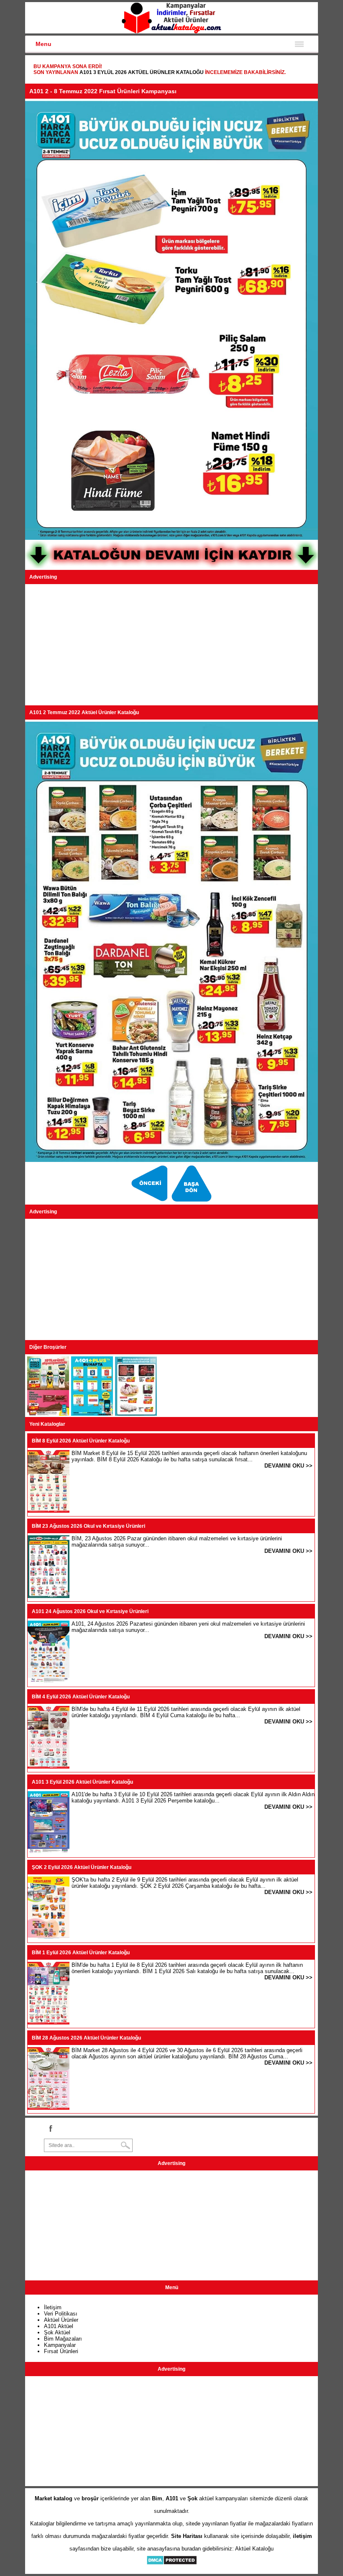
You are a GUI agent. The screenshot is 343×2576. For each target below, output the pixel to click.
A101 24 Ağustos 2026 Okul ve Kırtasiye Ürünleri (90, 1611)
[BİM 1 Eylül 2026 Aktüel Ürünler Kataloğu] (49, 2023)
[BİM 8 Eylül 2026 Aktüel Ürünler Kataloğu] (49, 1511)
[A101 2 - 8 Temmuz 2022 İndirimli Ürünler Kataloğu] (48, 1414)
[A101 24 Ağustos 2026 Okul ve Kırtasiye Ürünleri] (49, 1681)
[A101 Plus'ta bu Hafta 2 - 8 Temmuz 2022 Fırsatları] (92, 1414)
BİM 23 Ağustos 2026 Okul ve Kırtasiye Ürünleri (88, 1526)
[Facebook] (50, 2128)
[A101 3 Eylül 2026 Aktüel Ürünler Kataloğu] (49, 1852)
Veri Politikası (61, 2314)
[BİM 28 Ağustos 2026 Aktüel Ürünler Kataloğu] (49, 2108)
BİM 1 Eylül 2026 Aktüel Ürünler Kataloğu (81, 1953)
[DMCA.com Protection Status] (172, 2563)
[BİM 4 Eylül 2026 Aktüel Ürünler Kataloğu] (49, 1767)
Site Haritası (187, 2536)
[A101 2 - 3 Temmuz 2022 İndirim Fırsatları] (150, 1201)
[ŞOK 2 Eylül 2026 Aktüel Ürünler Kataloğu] (49, 1937)
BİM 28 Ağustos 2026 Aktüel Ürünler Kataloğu (86, 2038)
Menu (44, 44)
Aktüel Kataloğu (254, 2549)
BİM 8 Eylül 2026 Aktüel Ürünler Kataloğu (81, 1441)
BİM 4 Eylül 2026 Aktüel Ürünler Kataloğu (81, 1697)
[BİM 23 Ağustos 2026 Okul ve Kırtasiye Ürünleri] (49, 1596)
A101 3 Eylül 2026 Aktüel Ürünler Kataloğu (142, 72)
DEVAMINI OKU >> (288, 1466)
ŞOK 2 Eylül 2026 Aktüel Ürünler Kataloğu (82, 1867)
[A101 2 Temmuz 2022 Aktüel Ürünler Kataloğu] (193, 1201)
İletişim (53, 2307)
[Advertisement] (171, 645)
